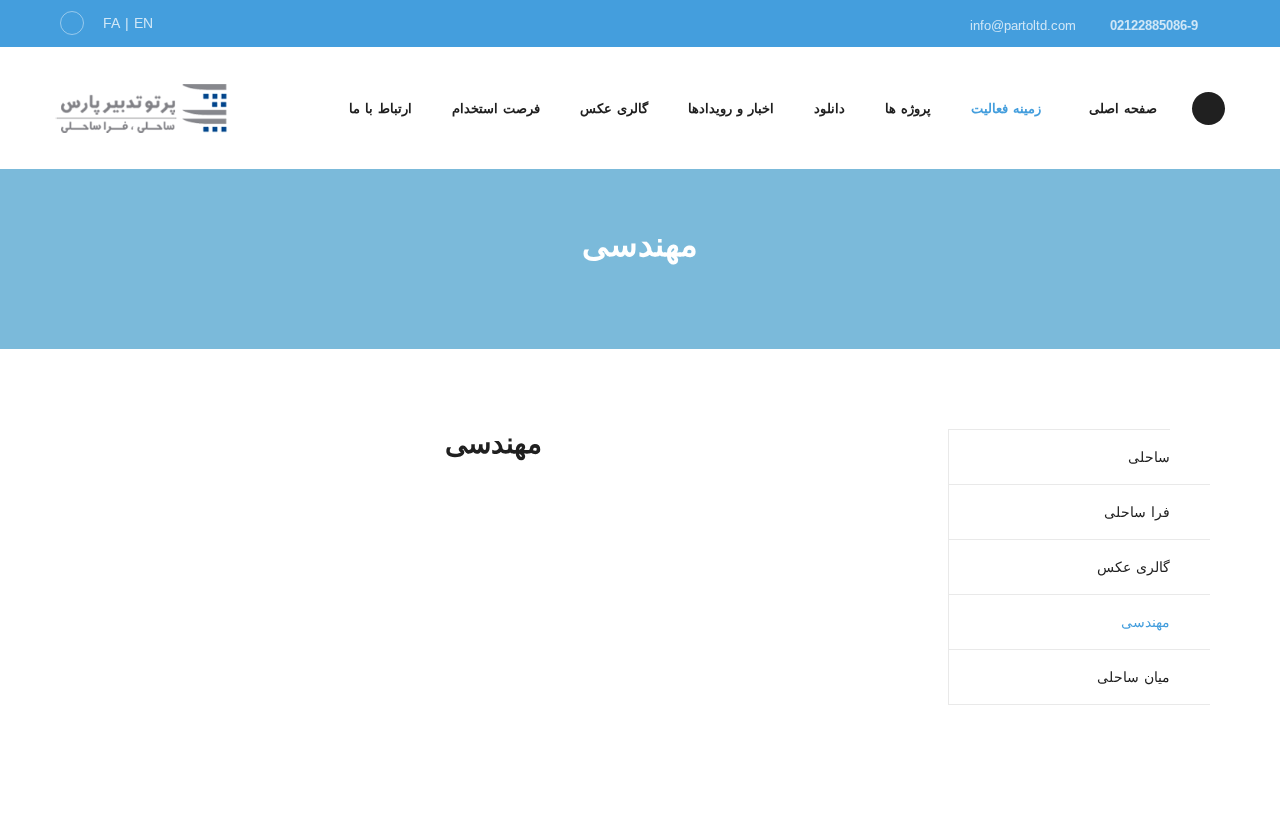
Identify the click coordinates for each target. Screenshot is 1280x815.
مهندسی (1145, 622)
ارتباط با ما (380, 108)
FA (111, 23)
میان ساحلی (1133, 677)
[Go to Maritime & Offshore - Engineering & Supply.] (642, 286)
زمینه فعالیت (1006, 108)
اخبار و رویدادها (731, 108)
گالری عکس (614, 108)
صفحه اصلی (1123, 108)
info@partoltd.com (1023, 25)
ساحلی (1149, 457)
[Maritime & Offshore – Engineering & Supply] (143, 108)
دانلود (829, 108)
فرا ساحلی (1137, 512)
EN (143, 23)
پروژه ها (908, 108)
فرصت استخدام (496, 108)
